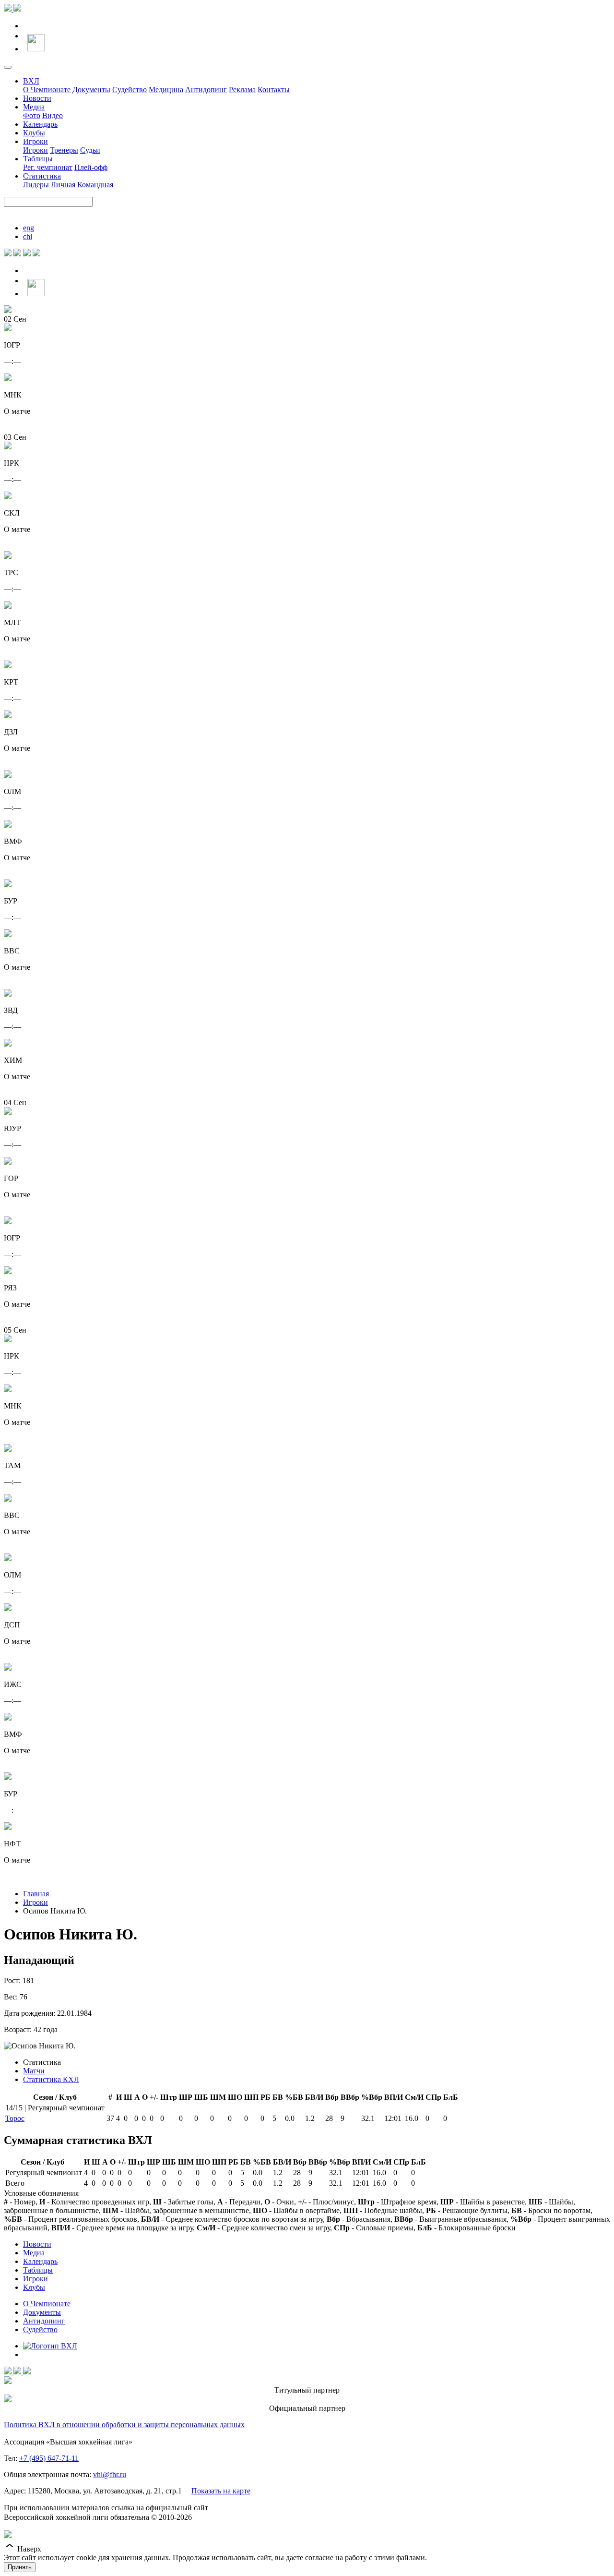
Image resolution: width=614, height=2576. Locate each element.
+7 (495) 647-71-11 (49, 2458)
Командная (95, 185)
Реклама (242, 90)
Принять (20, 2567)
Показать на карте (221, 2491)
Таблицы (38, 159)
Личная (63, 185)
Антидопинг (206, 90)
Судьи (90, 150)
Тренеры (64, 150)
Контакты (274, 90)
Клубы (34, 133)
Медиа (34, 107)
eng (29, 228)
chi (28, 236)
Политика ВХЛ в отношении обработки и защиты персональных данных (124, 2425)
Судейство (130, 90)
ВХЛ (31, 81)
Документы (91, 90)
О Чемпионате (47, 90)
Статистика (42, 176)
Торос (15, 2118)
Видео (53, 115)
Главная (36, 1894)
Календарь (40, 124)
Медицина (166, 90)
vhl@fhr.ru (110, 2474)
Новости (37, 98)
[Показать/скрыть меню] (8, 67)
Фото (32, 115)
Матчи (34, 2071)
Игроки (35, 141)
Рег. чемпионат (48, 167)
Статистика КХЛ (51, 2079)
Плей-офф (91, 167)
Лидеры (36, 185)
